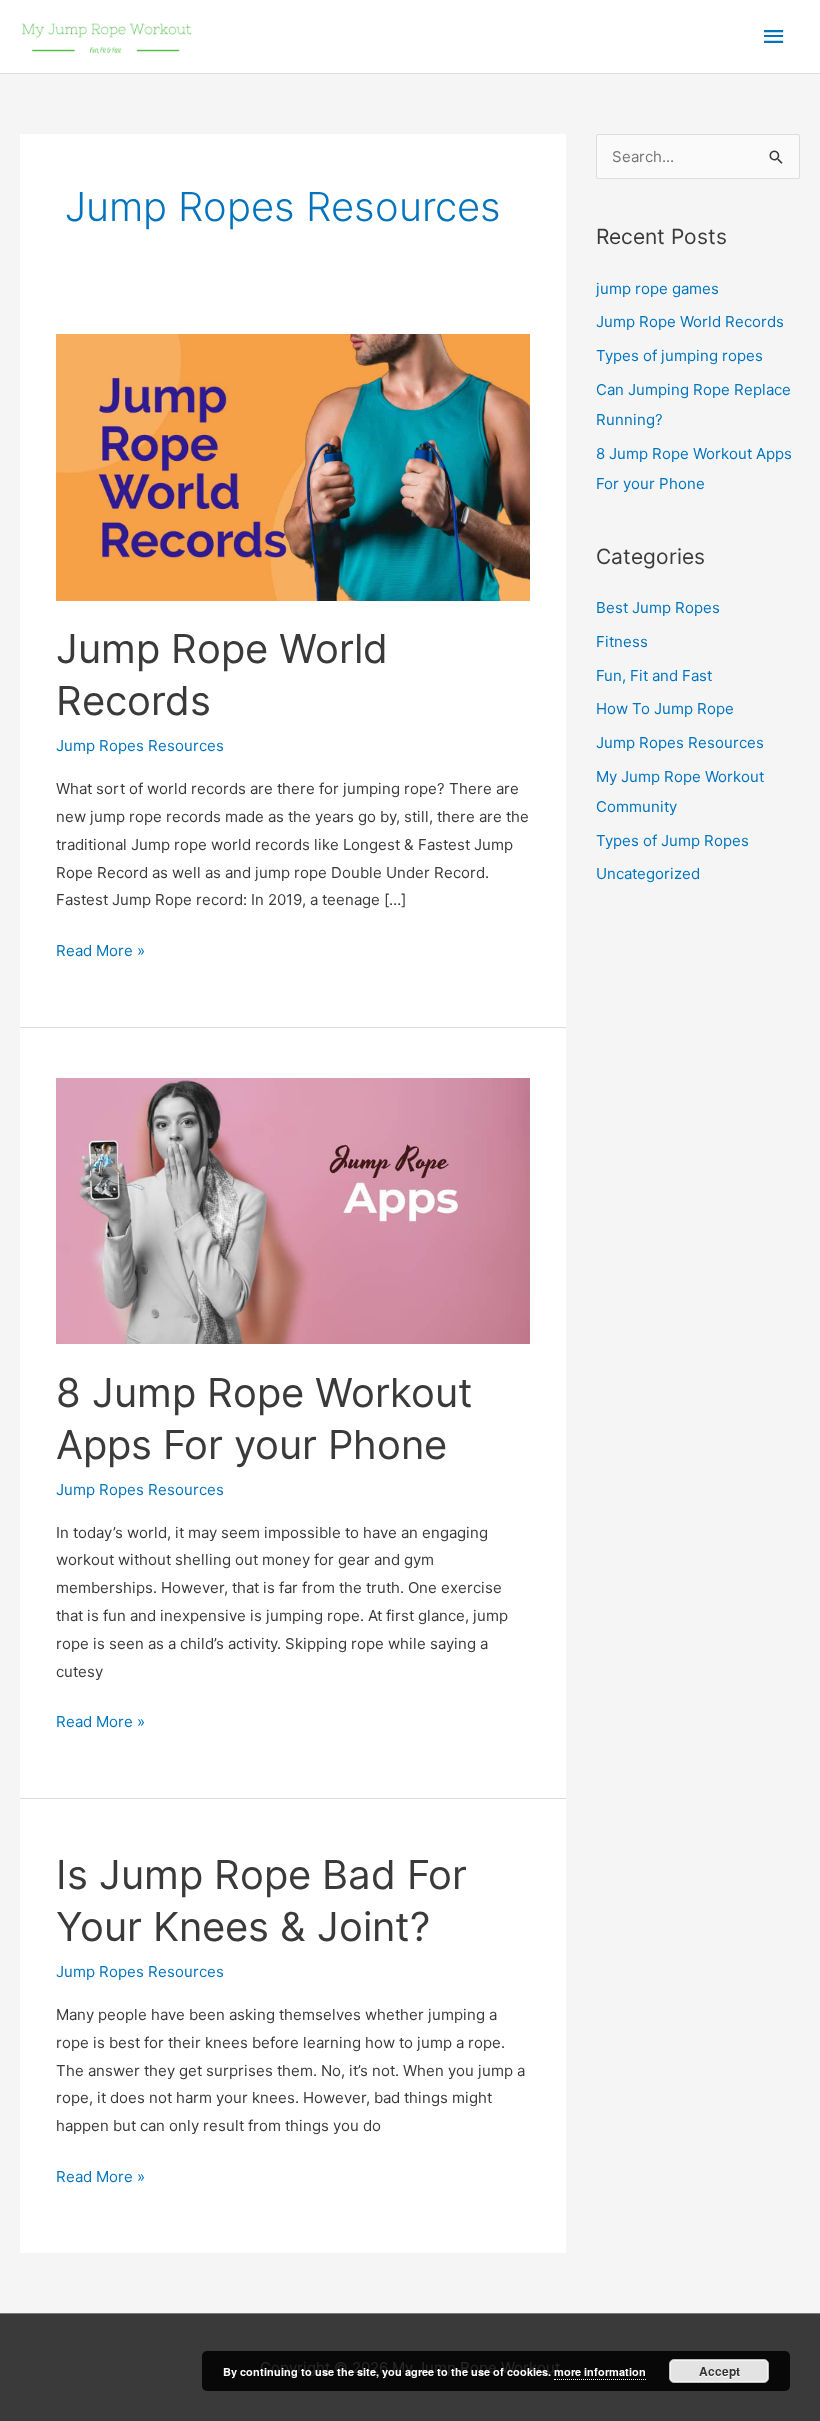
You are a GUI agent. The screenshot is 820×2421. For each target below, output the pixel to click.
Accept (719, 2371)
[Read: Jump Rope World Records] (293, 466)
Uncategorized (648, 873)
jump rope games (657, 288)
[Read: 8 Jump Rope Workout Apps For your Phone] (293, 1209)
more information (600, 2371)
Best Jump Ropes (658, 607)
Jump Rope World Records (690, 321)
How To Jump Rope (665, 708)
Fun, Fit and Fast (654, 675)
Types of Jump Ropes (672, 840)
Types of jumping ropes (679, 355)
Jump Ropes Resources (140, 745)
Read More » (100, 952)
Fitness (622, 641)
